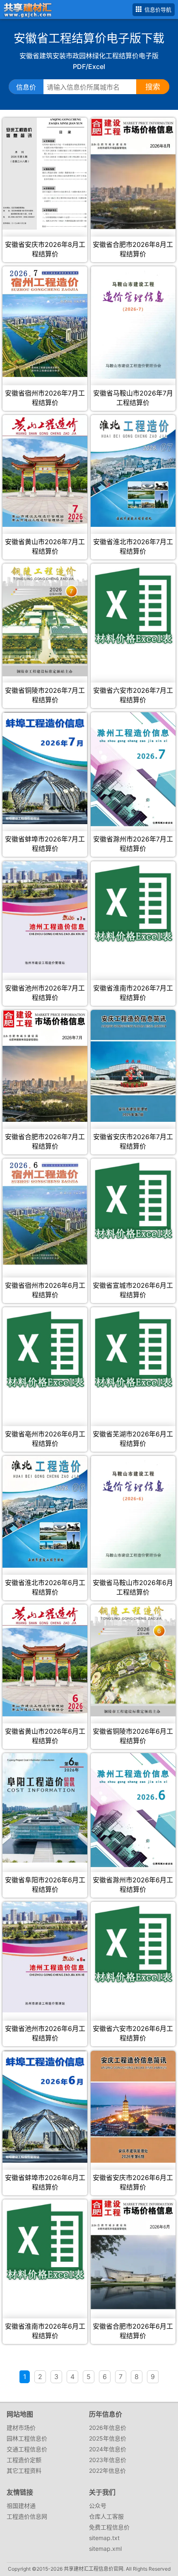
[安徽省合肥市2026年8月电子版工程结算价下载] (133, 173)
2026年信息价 (108, 2428)
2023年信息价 (108, 2460)
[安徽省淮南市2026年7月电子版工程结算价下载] (133, 903)
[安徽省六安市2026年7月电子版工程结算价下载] (133, 606)
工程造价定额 (24, 2460)
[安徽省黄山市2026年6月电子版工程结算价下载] (45, 1660)
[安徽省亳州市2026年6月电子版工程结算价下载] (45, 1349)
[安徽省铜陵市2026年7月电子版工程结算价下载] (45, 620)
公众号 (98, 2506)
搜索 (153, 87)
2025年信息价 (108, 2438)
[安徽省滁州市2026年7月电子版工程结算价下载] (133, 769)
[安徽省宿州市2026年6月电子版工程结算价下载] (45, 1212)
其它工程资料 (24, 2471)
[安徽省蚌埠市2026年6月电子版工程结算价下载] (45, 2107)
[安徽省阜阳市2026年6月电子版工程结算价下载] (45, 1808)
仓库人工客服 (106, 2516)
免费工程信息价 (109, 2527)
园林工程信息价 (27, 2438)
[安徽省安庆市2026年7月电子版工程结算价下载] (133, 1066)
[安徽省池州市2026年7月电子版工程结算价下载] (45, 917)
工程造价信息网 (27, 2516)
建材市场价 (21, 2428)
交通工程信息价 (27, 2449)
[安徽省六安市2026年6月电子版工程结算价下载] (133, 1944)
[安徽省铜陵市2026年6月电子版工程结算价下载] (133, 1660)
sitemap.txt (104, 2538)
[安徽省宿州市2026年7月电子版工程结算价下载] (45, 322)
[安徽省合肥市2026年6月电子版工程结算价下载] (133, 2255)
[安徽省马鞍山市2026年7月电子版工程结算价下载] (133, 322)
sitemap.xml (105, 2549)
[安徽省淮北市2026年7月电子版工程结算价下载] (133, 471)
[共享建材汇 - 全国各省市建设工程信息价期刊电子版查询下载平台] (26, 9)
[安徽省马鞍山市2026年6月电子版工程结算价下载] (133, 1512)
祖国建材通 (21, 2506)
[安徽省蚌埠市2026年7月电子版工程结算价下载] (45, 768)
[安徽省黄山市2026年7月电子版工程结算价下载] (45, 471)
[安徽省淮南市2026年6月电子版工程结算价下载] (45, 2242)
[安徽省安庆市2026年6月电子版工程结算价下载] (133, 2107)
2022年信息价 (107, 2471)
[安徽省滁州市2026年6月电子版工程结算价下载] (133, 1810)
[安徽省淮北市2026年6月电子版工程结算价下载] (45, 1512)
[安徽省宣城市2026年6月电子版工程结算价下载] (133, 1201)
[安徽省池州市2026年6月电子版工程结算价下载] (45, 1957)
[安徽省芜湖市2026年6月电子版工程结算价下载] (133, 1349)
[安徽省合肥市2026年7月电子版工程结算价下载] (45, 1066)
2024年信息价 (108, 2449)
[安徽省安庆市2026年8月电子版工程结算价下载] (45, 174)
